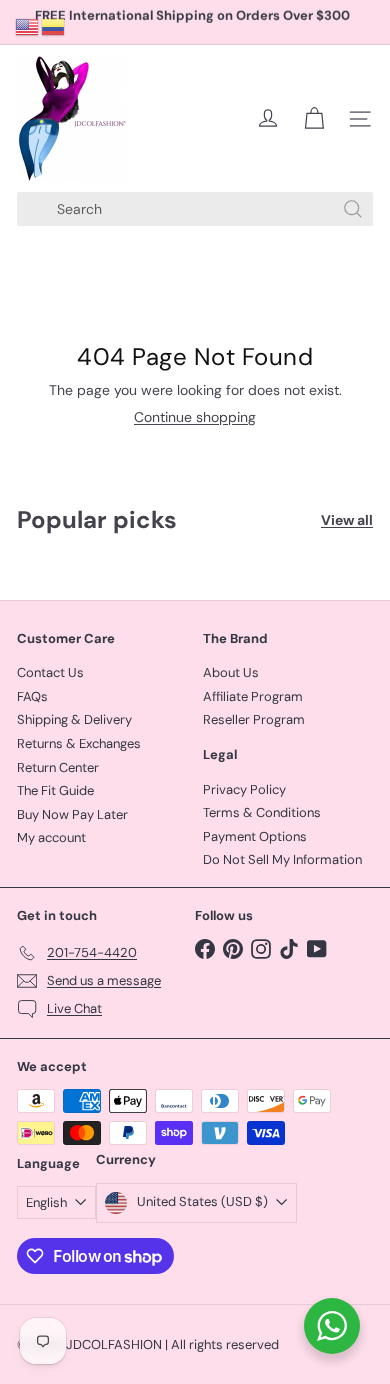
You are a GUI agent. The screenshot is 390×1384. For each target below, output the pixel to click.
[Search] (353, 209)
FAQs (32, 696)
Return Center (58, 767)
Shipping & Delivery (74, 719)
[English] (28, 26)
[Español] (54, 26)
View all (347, 520)
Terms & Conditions (262, 812)
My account (51, 837)
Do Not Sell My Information (282, 859)
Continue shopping (195, 417)
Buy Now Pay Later (72, 814)
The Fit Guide (55, 790)
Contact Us (50, 672)
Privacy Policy (244, 789)
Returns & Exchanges (79, 743)
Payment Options (255, 836)
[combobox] (195, 209)
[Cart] (314, 119)
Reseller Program (254, 719)
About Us (231, 672)
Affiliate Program (253, 696)
